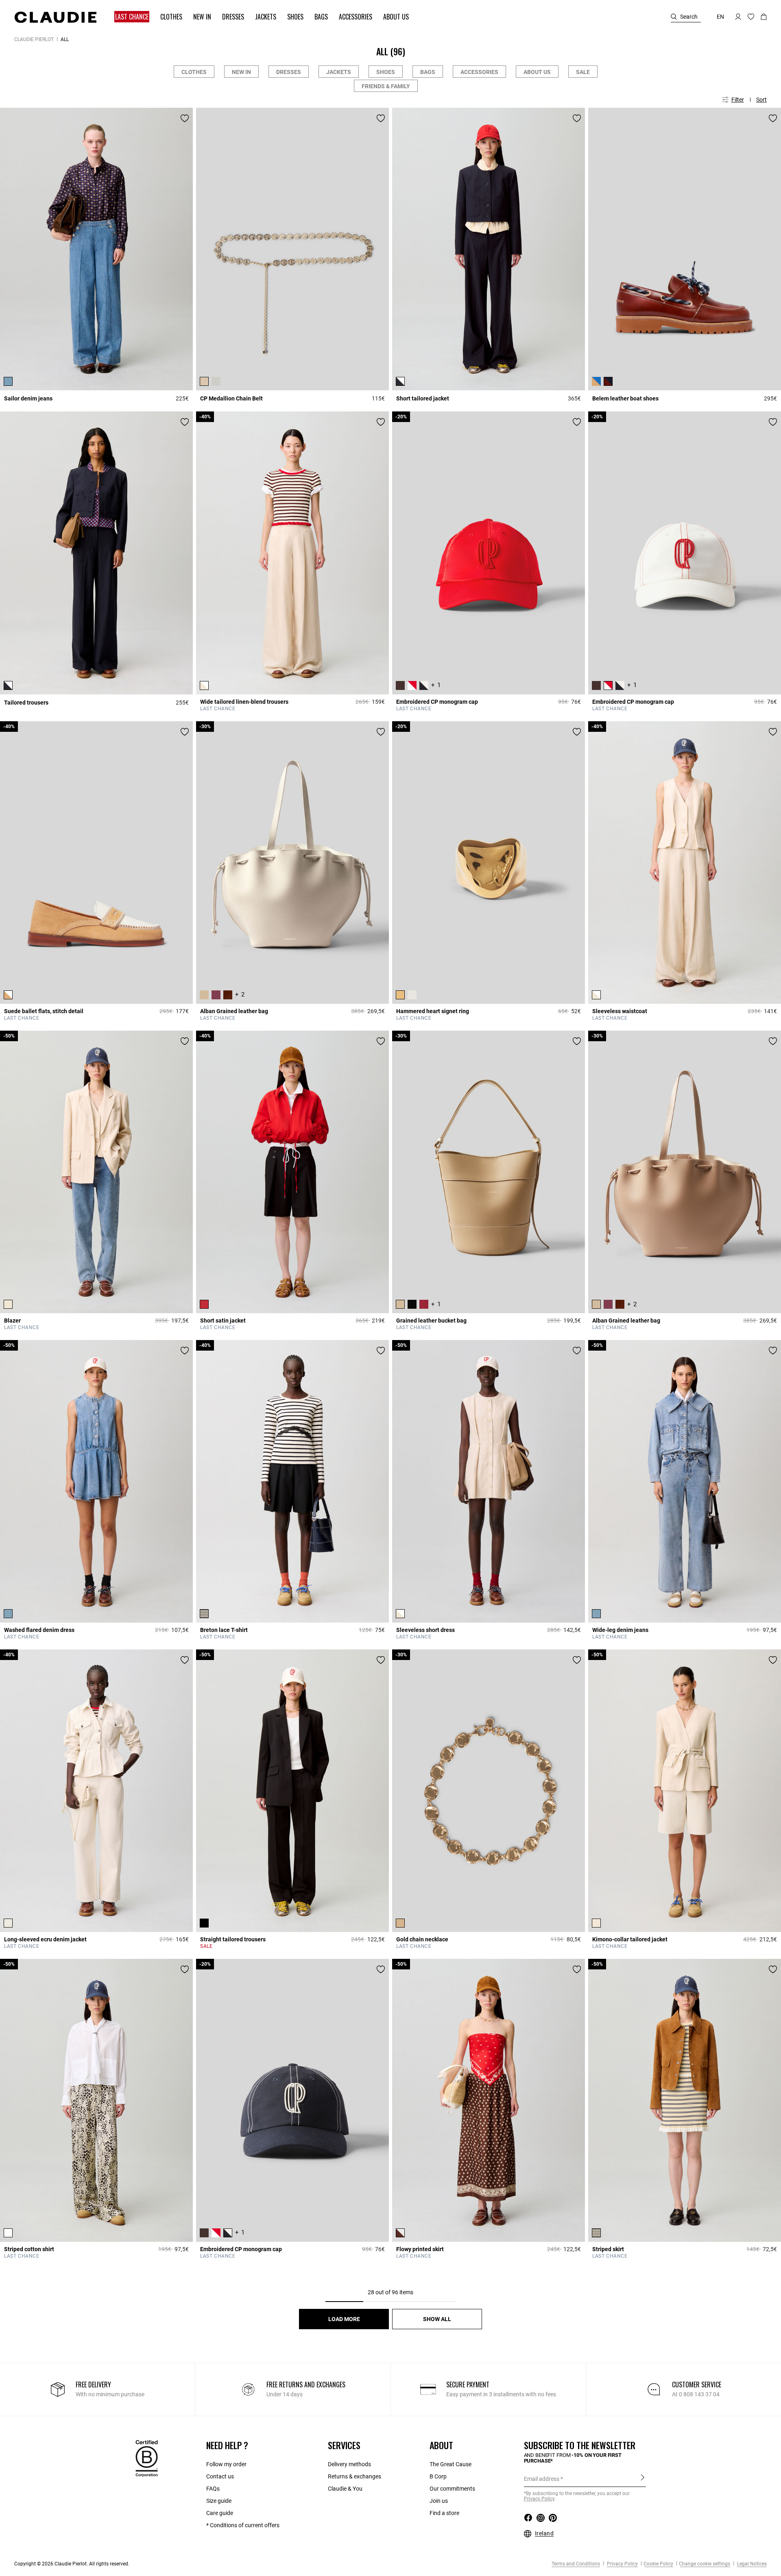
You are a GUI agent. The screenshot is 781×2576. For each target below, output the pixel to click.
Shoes (386, 72)
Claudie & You (345, 2489)
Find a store (444, 2513)
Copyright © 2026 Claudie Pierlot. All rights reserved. (72, 2564)
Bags (428, 72)
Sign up (642, 2478)
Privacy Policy (622, 2564)
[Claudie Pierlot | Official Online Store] (55, 17)
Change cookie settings (705, 2564)
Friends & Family (386, 86)
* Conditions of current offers (243, 2525)
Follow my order (226, 2464)
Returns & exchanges (355, 2476)
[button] (128, 17)
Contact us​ (220, 2476)
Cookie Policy (658, 2564)
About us (537, 72)
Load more (344, 2319)
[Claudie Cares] (147, 2458)
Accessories (479, 72)
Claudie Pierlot (34, 39)
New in (241, 72)
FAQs (213, 2489)
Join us (439, 2501)
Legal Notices (751, 2564)
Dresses (289, 72)
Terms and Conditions (576, 2564)
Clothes (194, 72)
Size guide (219, 2501)
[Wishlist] (185, 118)
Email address (542, 2479)
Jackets (339, 72)
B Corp (438, 2476)
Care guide (220, 2513)
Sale (583, 72)
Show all (437, 2319)
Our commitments (452, 2489)
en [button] (720, 17)
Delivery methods (349, 2464)
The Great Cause (450, 2464)
